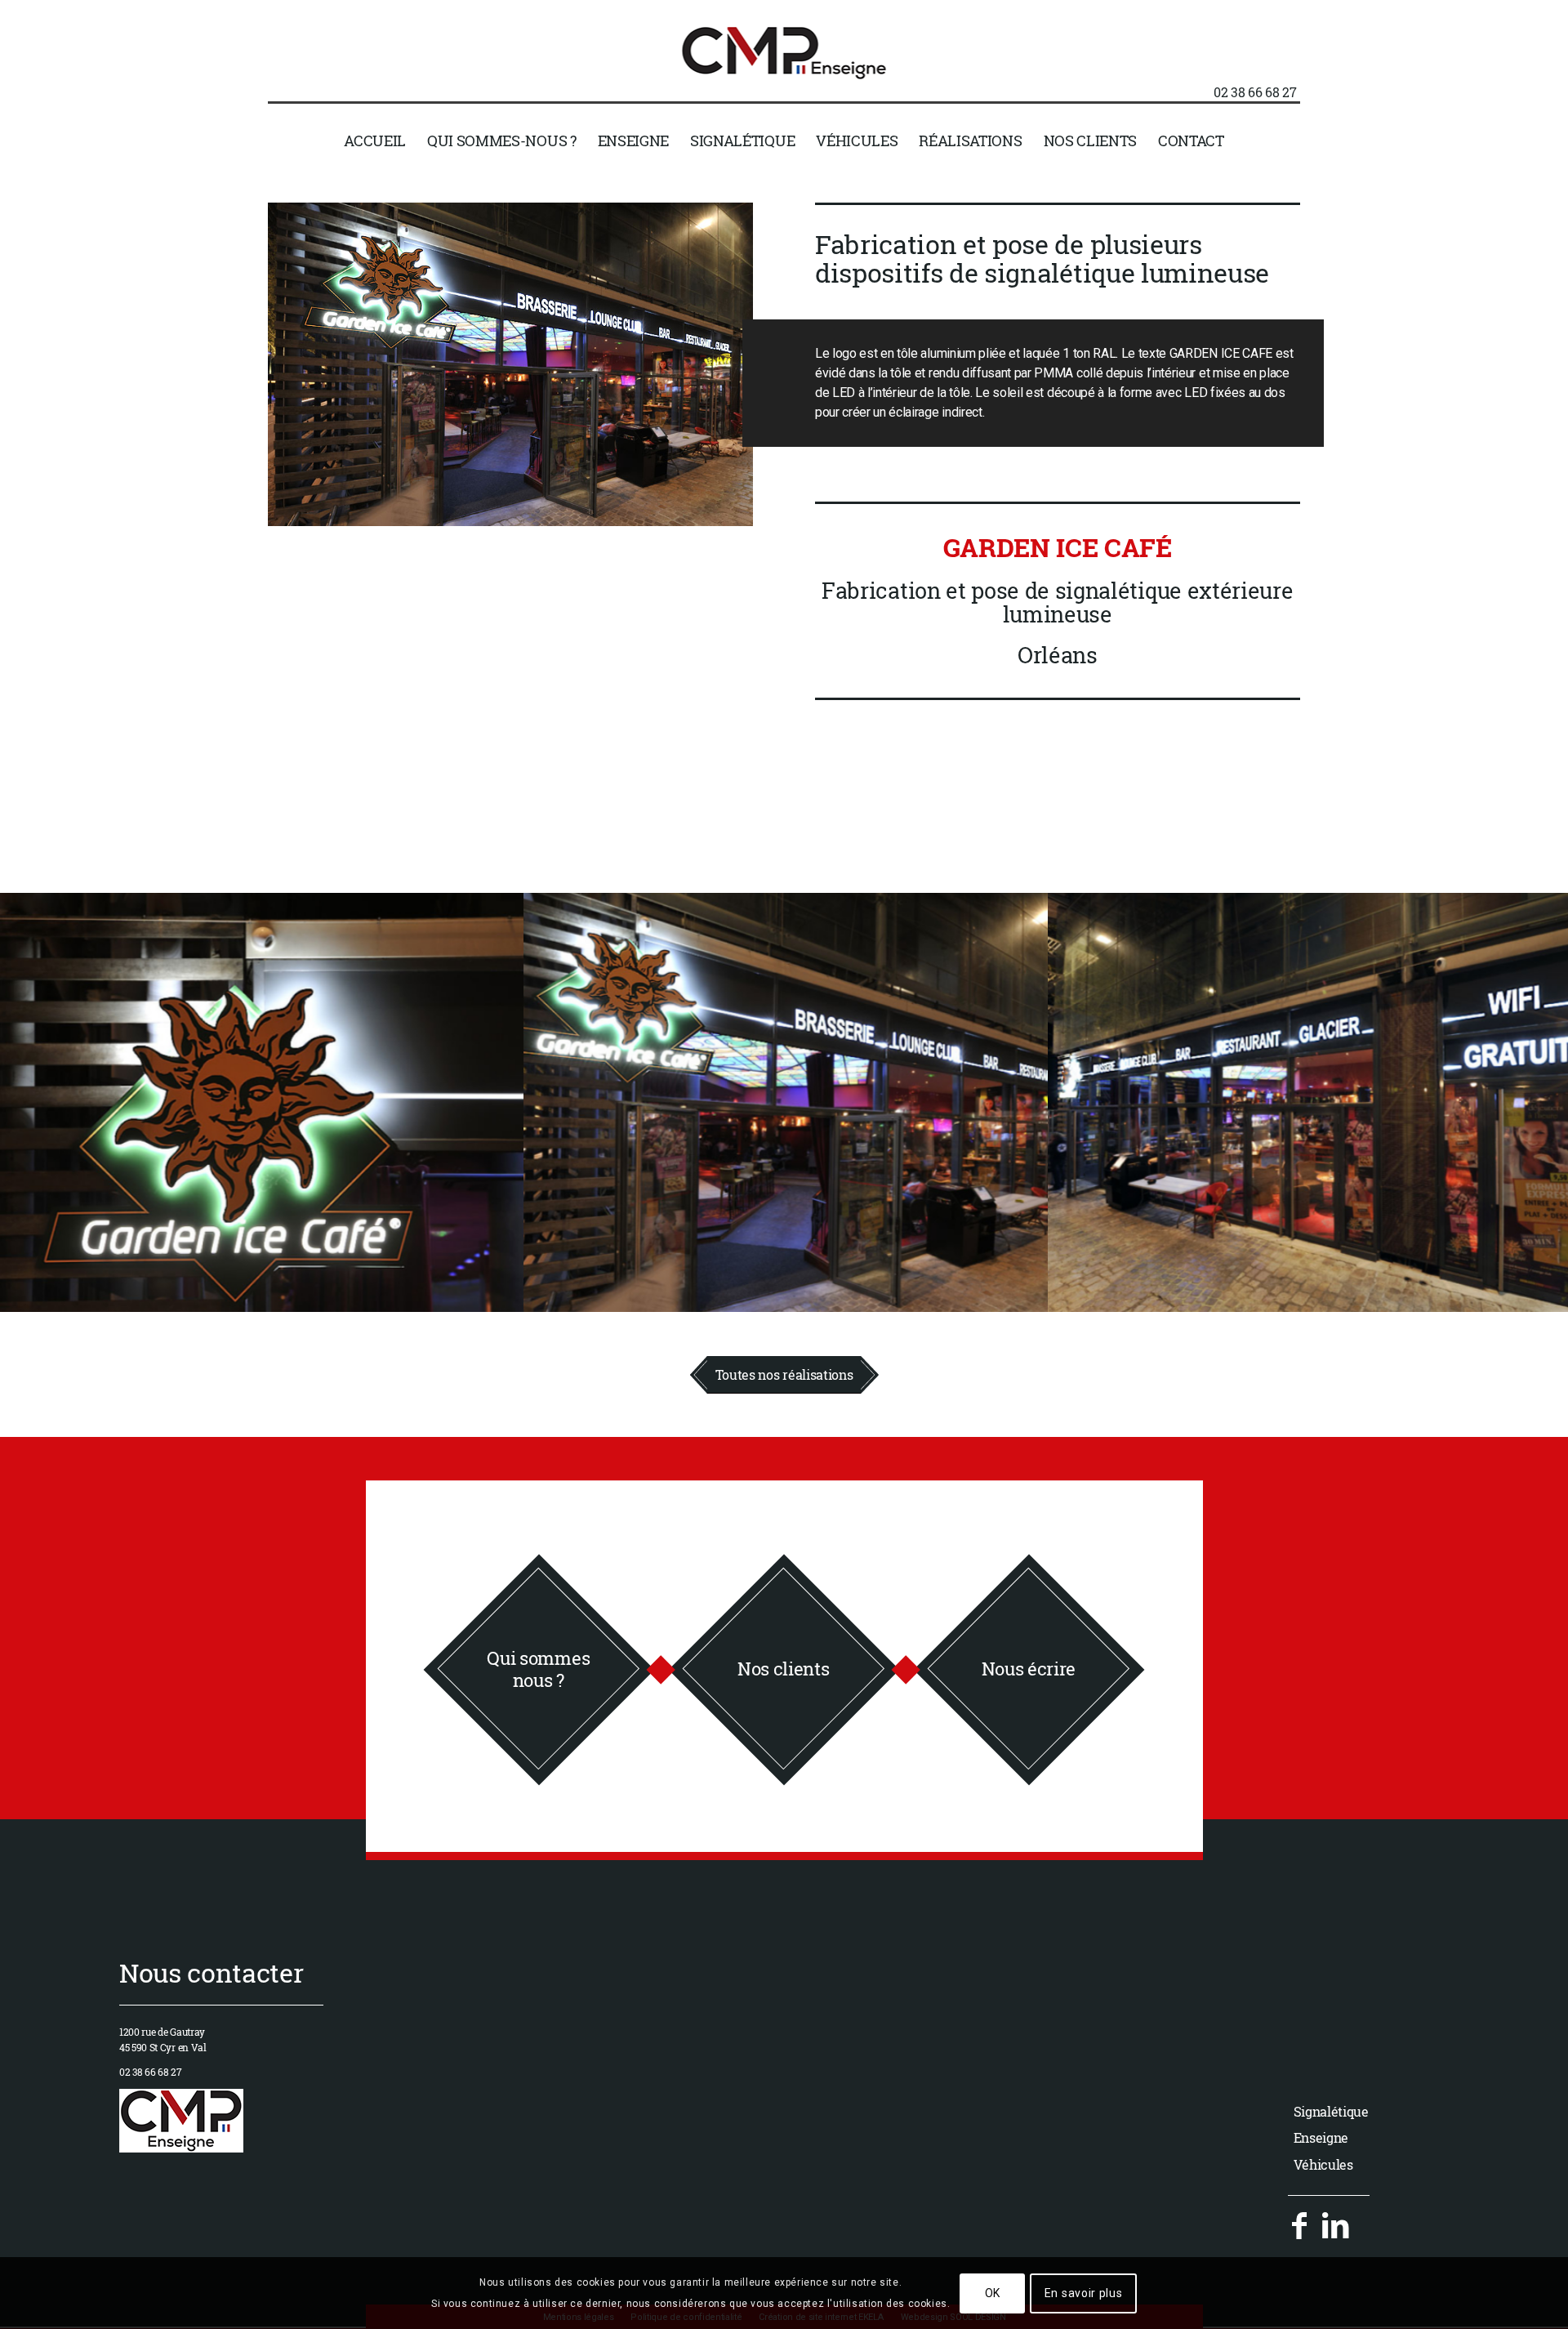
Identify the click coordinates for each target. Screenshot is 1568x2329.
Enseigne (1321, 2137)
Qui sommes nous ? (538, 1669)
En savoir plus (1084, 2293)
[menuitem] (375, 141)
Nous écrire (1029, 1669)
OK (993, 2293)
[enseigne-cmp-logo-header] (784, 72)
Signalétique (1331, 2111)
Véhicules (1323, 2164)
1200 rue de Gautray (162, 2032)
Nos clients (783, 1669)
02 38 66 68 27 (1255, 92)
